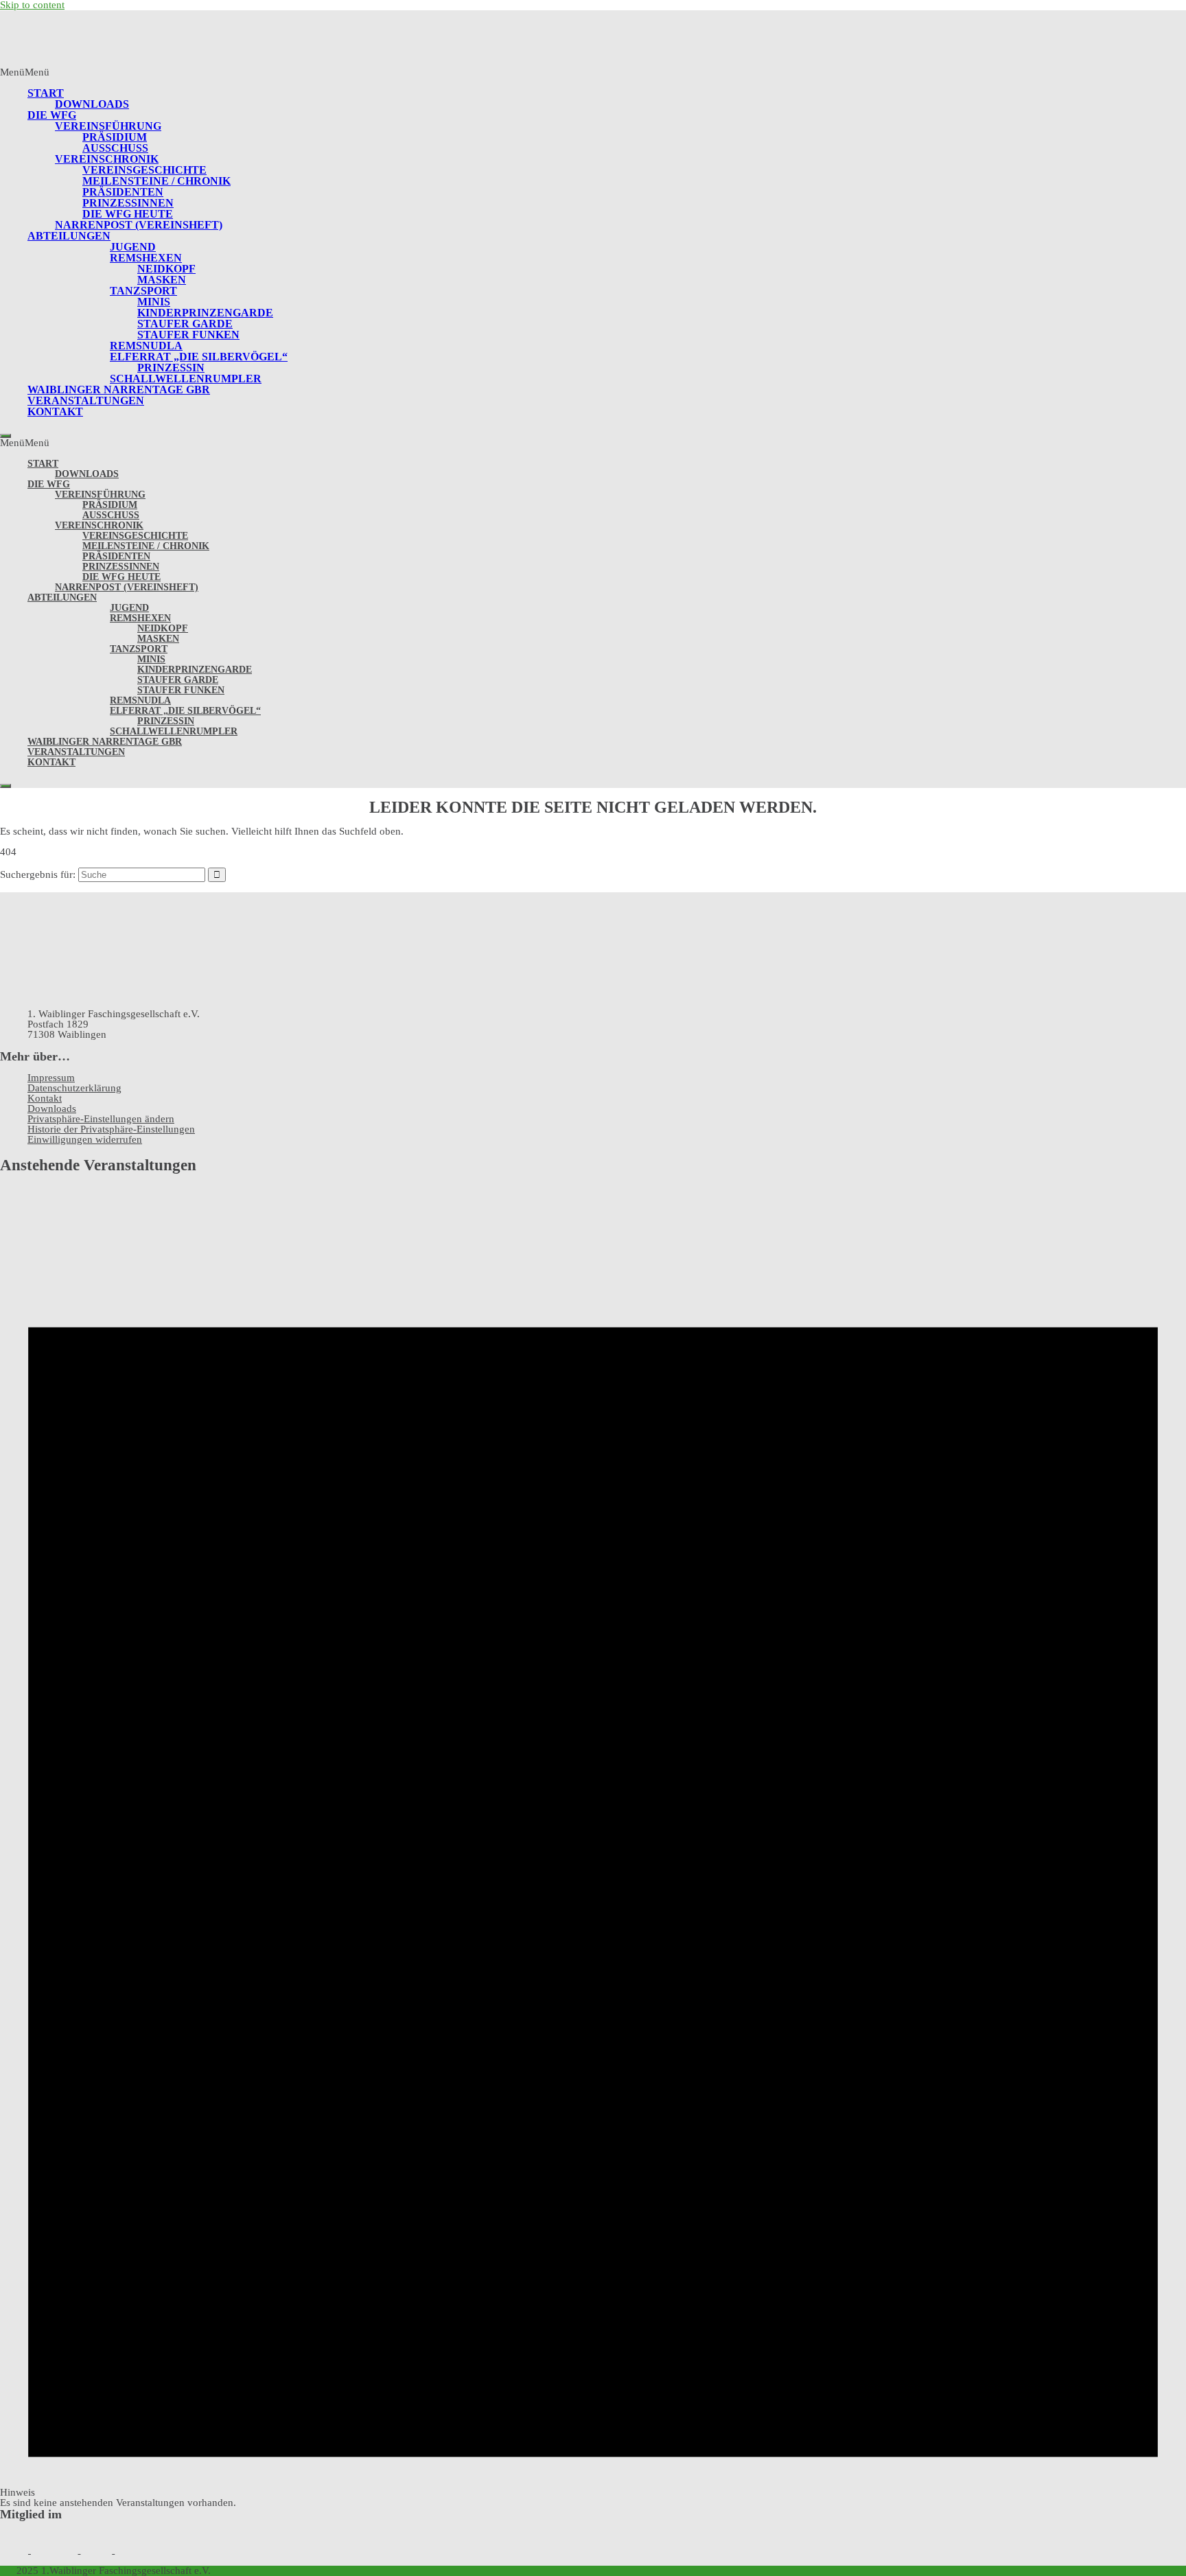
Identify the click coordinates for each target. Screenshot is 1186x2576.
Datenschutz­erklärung (74, 1088)
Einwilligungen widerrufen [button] (85, 1139)
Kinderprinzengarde (205, 313)
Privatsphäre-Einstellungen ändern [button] (101, 1119)
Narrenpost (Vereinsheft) (139, 225)
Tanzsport (143, 291)
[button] (25, 72)
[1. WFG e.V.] (23, 62)
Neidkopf (166, 269)
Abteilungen (69, 236)
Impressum (51, 1078)
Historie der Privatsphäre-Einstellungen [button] (111, 1129)
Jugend (133, 247)
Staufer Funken (188, 335)
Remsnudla (146, 346)
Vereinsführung (108, 126)
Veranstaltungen (86, 401)
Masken (162, 280)
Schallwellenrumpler (186, 379)
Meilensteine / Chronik (156, 181)
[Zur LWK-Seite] (56, 2550)
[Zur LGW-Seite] (97, 2550)
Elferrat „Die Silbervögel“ (199, 357)
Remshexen (146, 258)
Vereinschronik (107, 159)
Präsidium (115, 137)
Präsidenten (123, 192)
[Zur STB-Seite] (137, 2550)
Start (46, 93)
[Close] (5, 436)
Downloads (92, 104)
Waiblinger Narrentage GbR (119, 390)
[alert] (593, 1847)
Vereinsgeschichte (144, 170)
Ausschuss (115, 148)
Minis (154, 302)
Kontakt (55, 411)
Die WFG (52, 115)
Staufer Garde (185, 324)
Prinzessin (171, 368)
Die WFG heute (128, 214)
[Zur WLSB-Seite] (189, 2550)
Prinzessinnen (128, 203)
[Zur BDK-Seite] (15, 2550)
